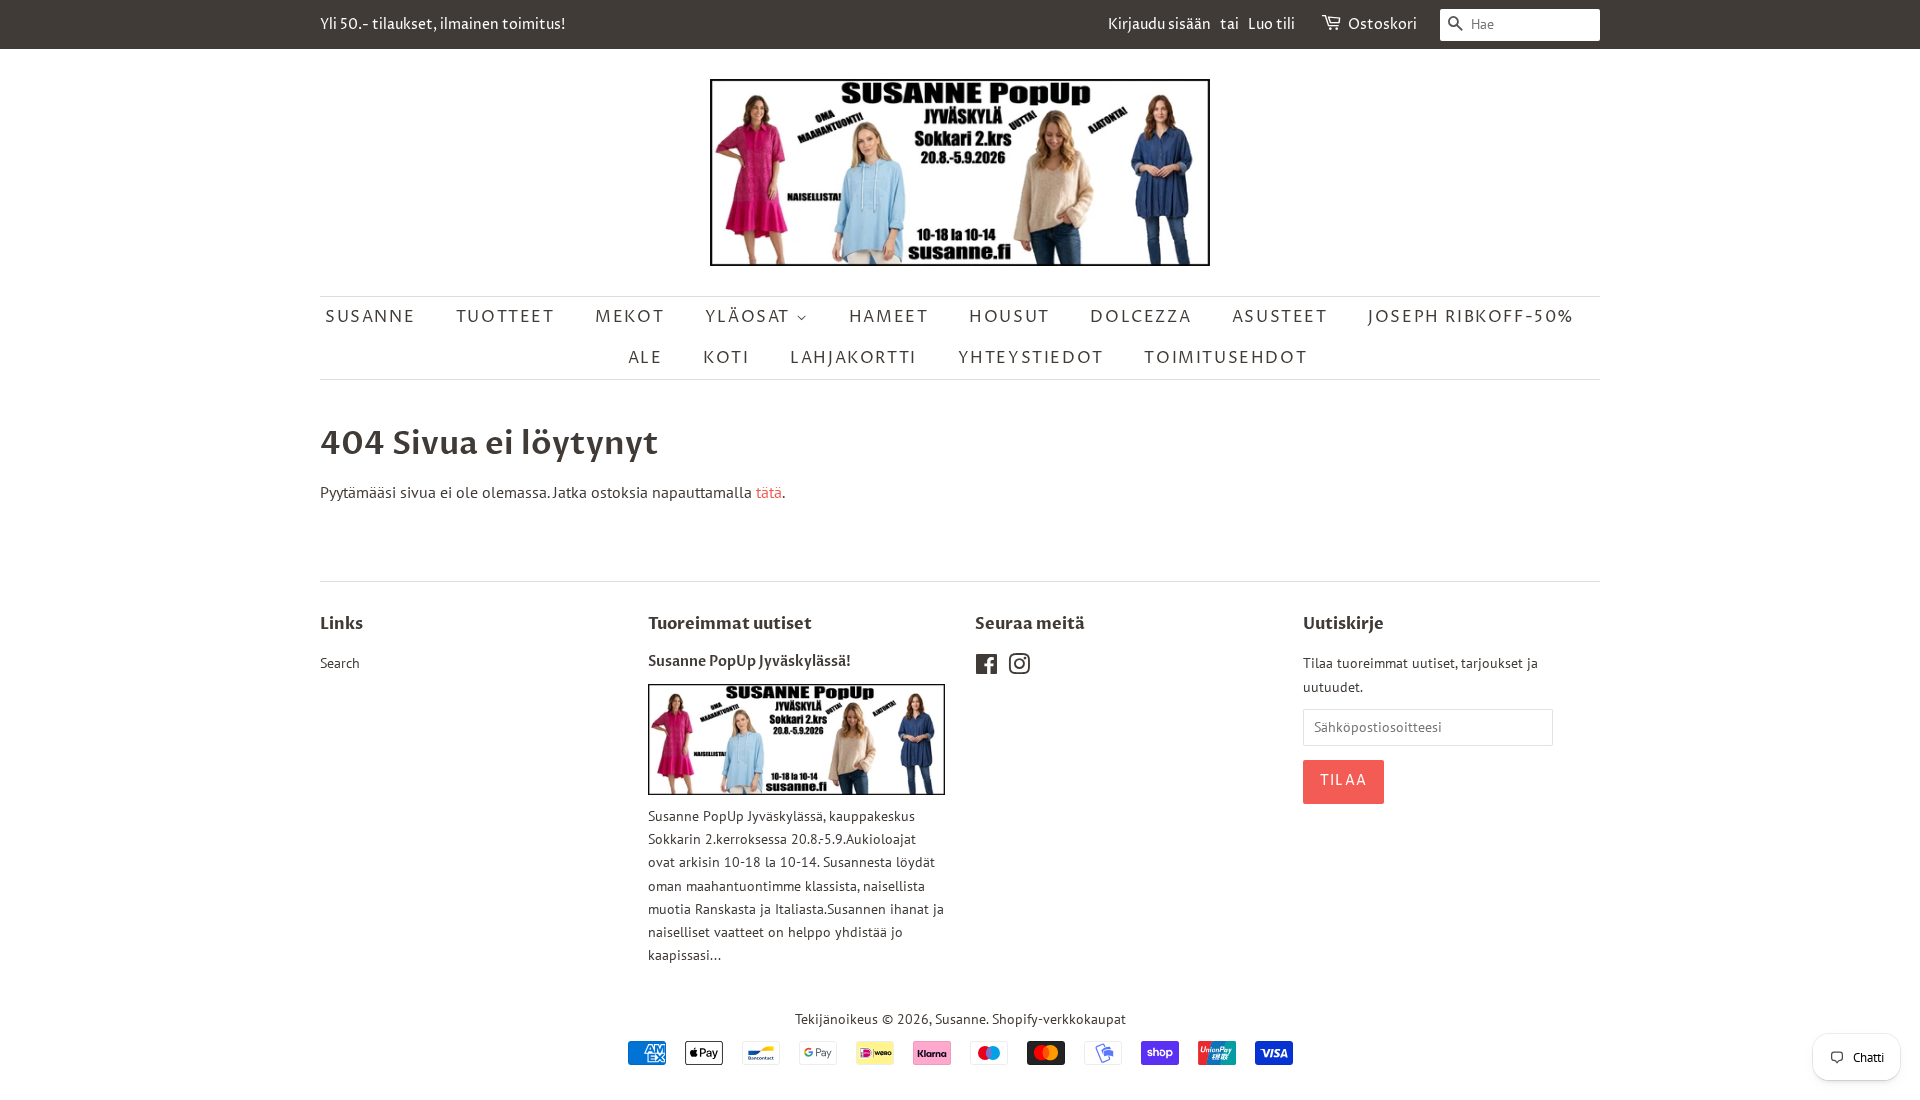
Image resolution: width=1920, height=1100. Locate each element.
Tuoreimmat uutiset (730, 624)
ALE (645, 358)
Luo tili (1271, 24)
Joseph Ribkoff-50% (1471, 317)
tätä (769, 492)
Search (340, 663)
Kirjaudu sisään (1159, 24)
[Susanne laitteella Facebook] (986, 668)
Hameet (889, 317)
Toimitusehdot (1225, 358)
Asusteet (1280, 317)
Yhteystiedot (1031, 358)
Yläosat (750, 317)
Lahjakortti (853, 358)
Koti (726, 358)
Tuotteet (505, 317)
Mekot (629, 317)
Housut (1009, 317)
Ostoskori (1382, 24)
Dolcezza (1140, 317)
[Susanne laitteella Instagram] (1019, 668)
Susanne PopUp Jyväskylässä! (749, 662)
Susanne (370, 317)
